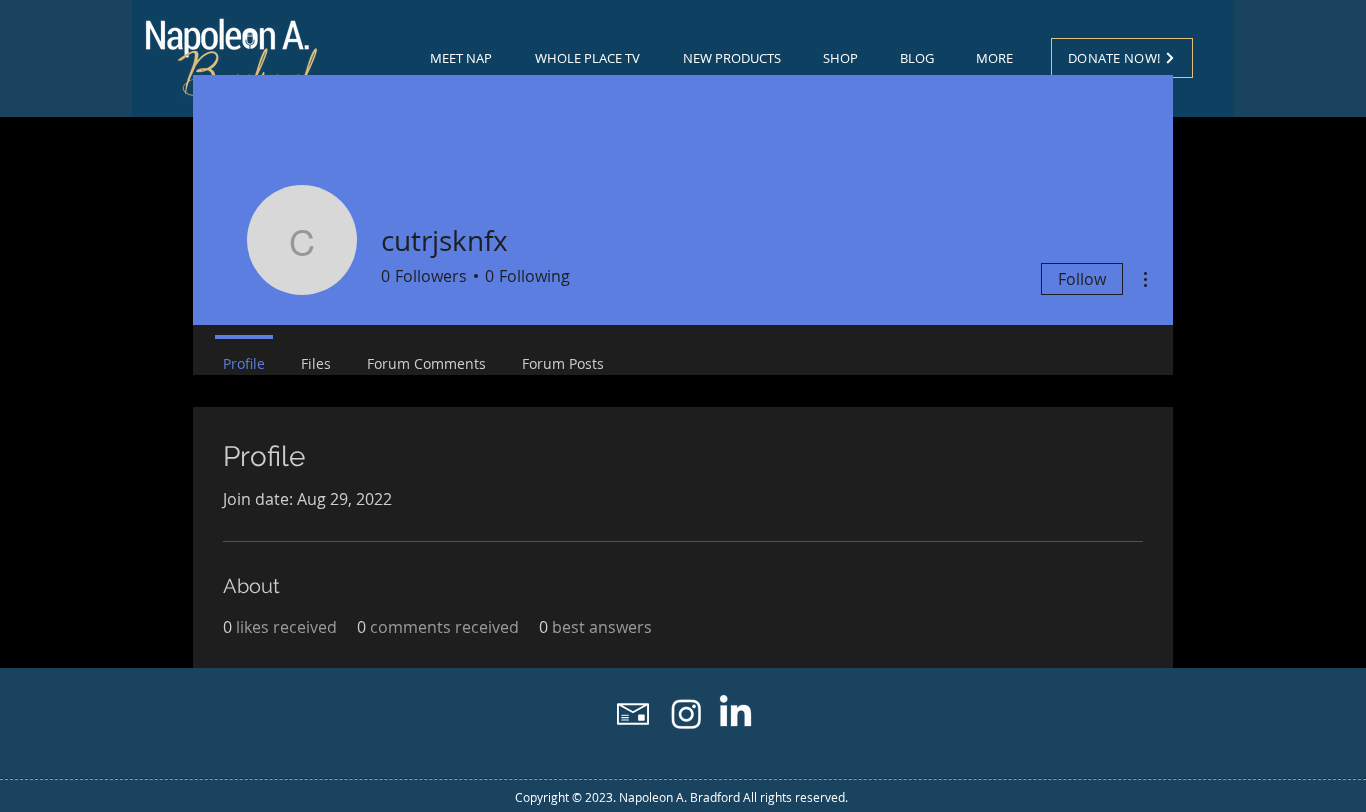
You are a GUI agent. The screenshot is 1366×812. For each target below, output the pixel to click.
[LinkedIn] (735, 713)
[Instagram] (686, 713)
